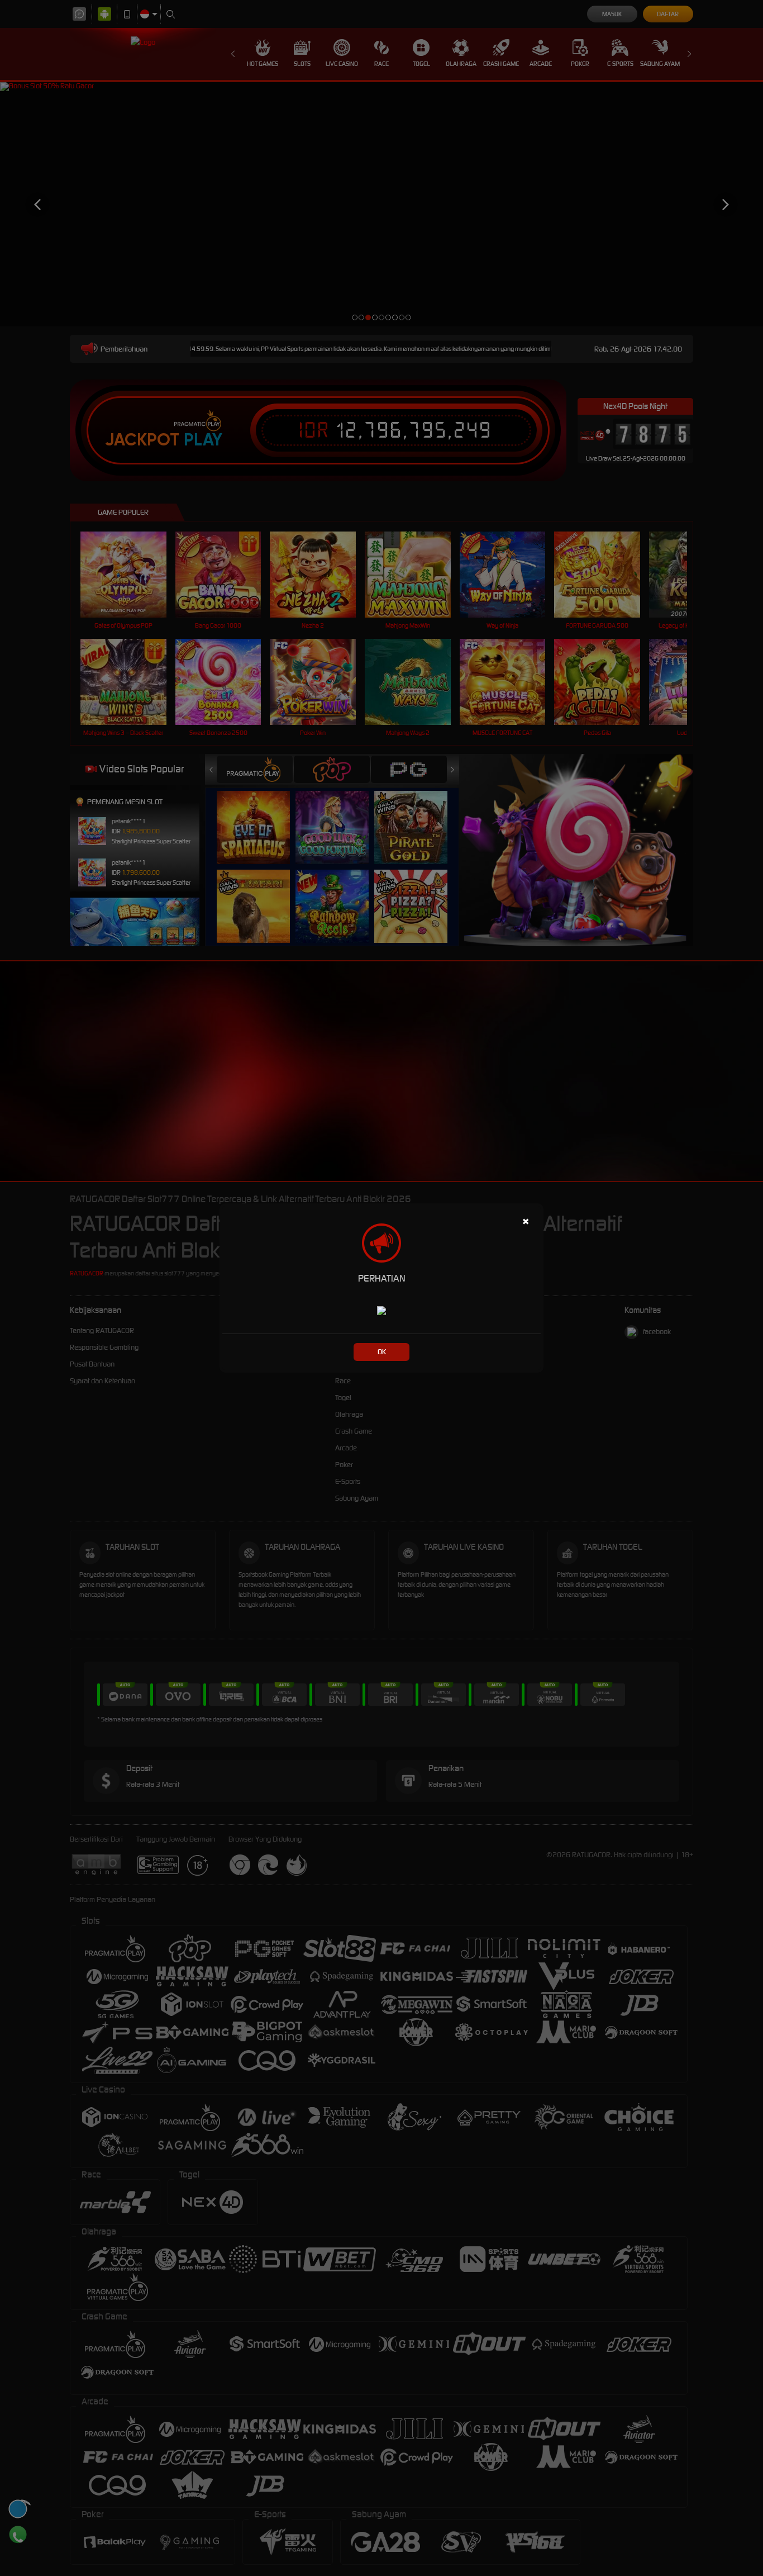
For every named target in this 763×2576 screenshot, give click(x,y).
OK (382, 1352)
